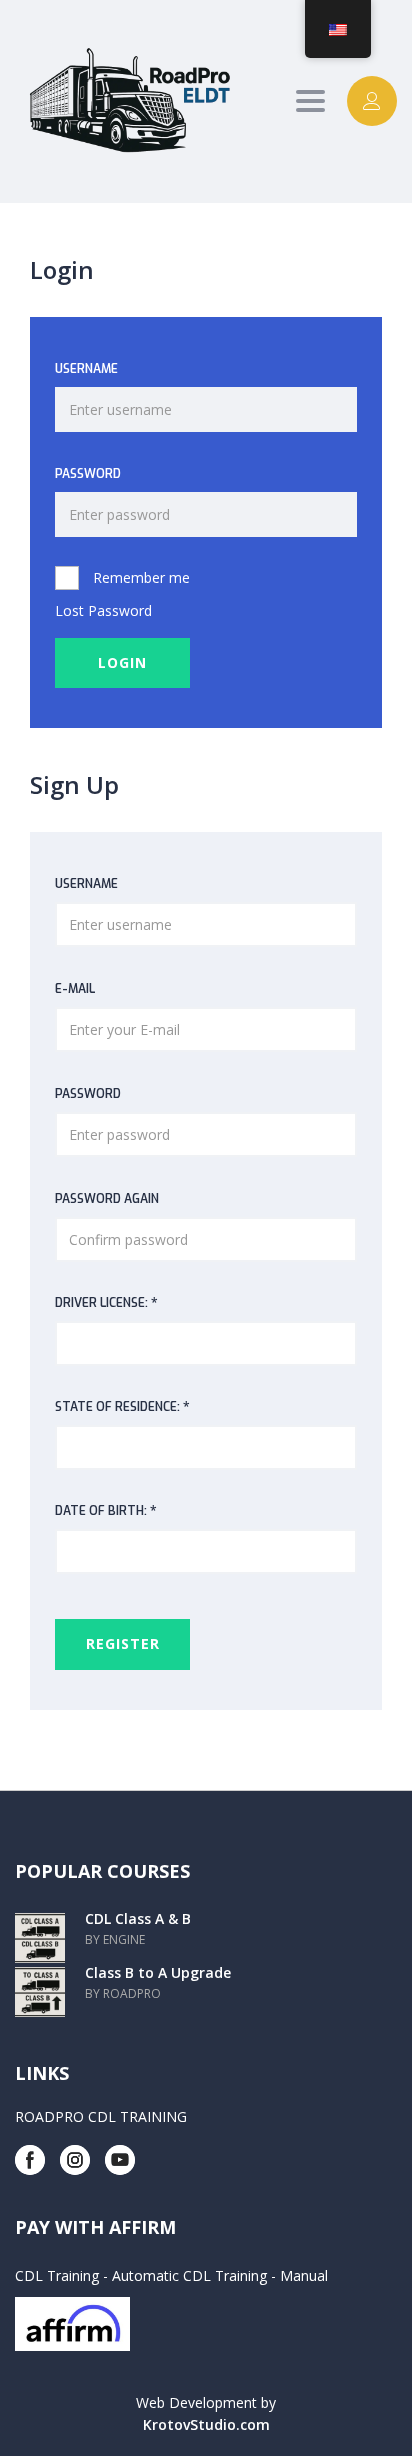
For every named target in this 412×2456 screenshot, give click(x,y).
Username (86, 369)
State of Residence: (122, 1406)
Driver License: (106, 1302)
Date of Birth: (106, 1510)
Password (88, 474)
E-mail (75, 989)
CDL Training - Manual (255, 2275)
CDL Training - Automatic (97, 2275)
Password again (107, 1199)
